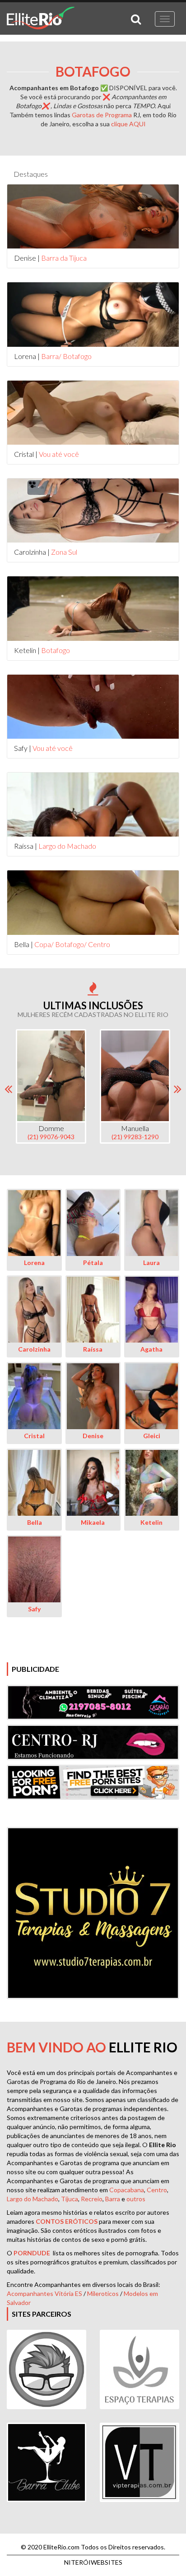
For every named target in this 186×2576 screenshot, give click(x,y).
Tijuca (70, 2199)
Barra (113, 2199)
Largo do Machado (33, 2199)
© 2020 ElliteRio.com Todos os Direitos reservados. (93, 2547)
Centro (157, 2190)
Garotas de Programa (102, 115)
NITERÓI (93, 2562)
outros (136, 2199)
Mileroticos (103, 2293)
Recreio (92, 2199)
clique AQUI (128, 124)
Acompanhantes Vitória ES (44, 2293)
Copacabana (127, 2190)
